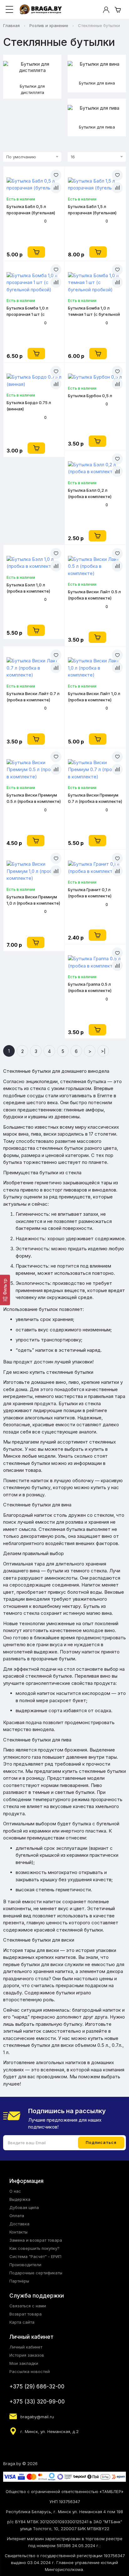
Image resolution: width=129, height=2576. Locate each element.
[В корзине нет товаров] (118, 10)
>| (103, 1051)
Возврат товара (26, 2314)
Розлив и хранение (49, 25)
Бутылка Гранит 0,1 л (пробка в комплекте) (90, 893)
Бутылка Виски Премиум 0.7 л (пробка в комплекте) (95, 798)
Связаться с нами (28, 2306)
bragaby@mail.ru (37, 2417)
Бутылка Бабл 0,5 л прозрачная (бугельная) (31, 210)
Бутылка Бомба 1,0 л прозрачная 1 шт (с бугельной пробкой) (27, 311)
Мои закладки (24, 2363)
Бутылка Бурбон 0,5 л (90, 396)
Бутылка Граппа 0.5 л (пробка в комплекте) (90, 987)
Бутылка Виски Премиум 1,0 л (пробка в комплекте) (33, 900)
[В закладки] (56, 175)
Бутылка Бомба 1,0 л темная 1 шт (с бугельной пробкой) (94, 311)
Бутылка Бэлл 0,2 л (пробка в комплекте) (90, 493)
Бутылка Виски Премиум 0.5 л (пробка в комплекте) (34, 798)
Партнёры (19, 2281)
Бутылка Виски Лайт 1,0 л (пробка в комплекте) (94, 697)
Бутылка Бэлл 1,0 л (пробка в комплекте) (28, 588)
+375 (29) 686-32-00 (37, 2387)
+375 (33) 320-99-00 (37, 2402)
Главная (11, 25)
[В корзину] (36, 252)
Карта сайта (22, 2322)
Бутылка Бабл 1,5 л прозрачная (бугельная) (92, 210)
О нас (15, 2191)
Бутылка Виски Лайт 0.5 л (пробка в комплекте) (94, 595)
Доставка (19, 2224)
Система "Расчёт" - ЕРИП (35, 2256)
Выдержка (20, 2199)
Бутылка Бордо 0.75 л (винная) (29, 406)
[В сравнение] (56, 188)
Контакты (18, 2232)
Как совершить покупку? (34, 2248)
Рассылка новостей (30, 2371)
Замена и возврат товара (36, 2240)
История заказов (27, 2355)
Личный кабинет (26, 2347)
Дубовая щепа (24, 2207)
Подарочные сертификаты (36, 2273)
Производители (25, 2265)
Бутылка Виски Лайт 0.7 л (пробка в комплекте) (33, 697)
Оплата (17, 2216)
